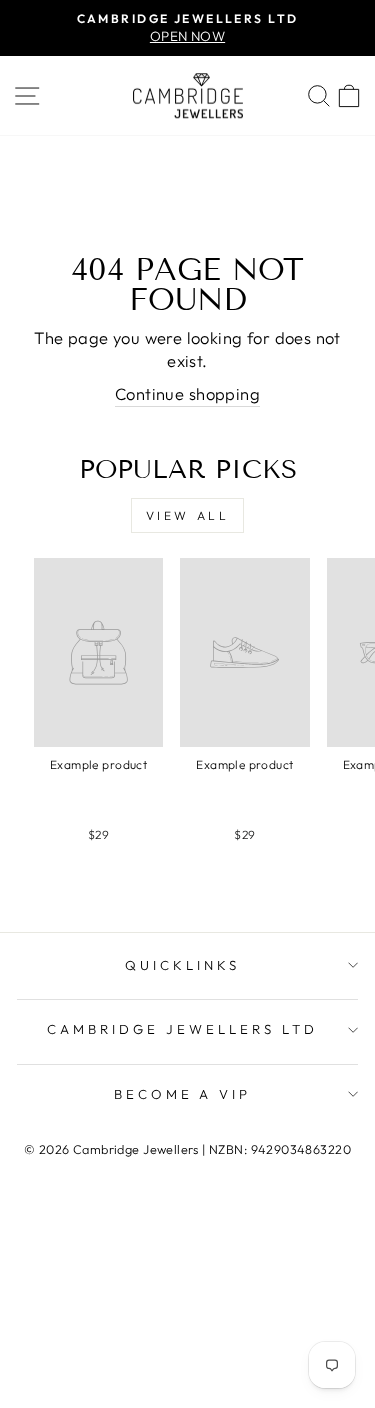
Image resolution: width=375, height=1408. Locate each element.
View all (188, 515)
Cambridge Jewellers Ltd (182, 1029)
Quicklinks (182, 965)
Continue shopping (187, 393)
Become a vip (183, 1094)
